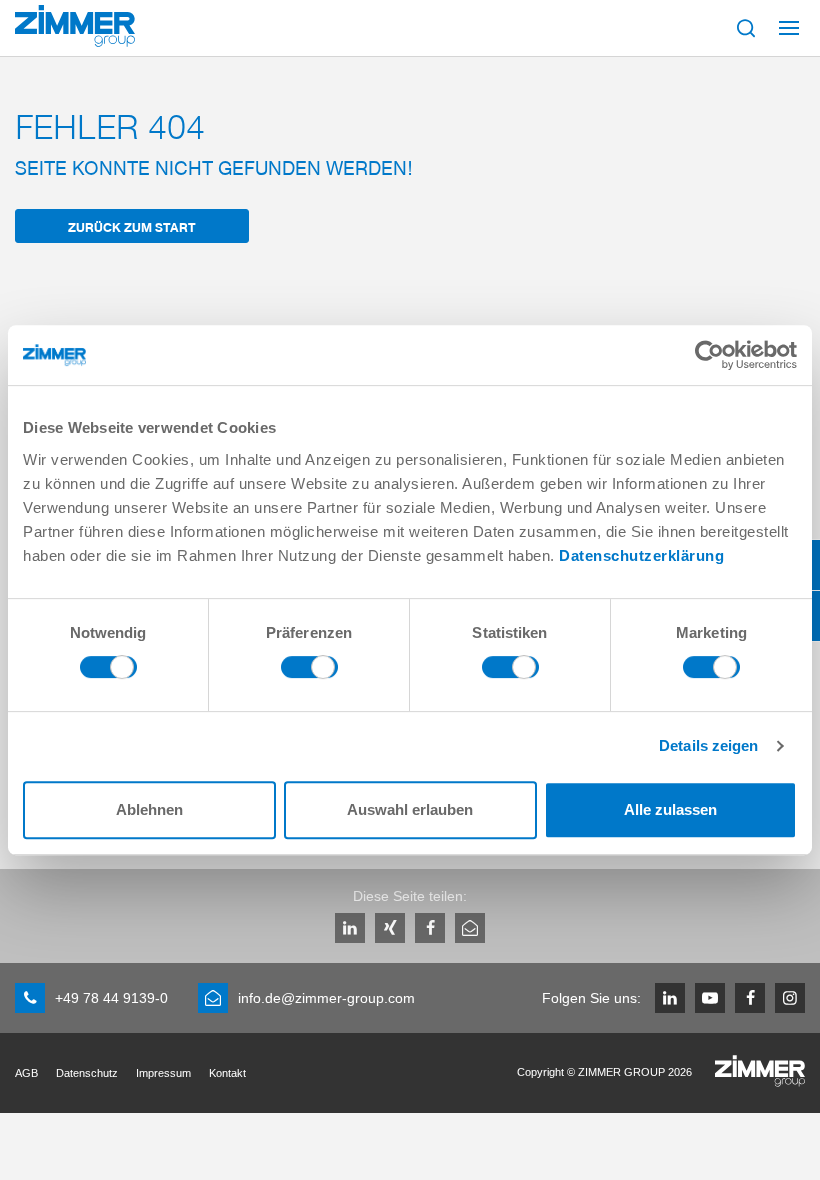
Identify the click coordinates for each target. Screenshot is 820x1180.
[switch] (309, 672)
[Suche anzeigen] (746, 28)
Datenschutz (87, 1073)
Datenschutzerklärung (641, 555)
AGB (26, 1073)
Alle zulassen (670, 809)
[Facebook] (430, 928)
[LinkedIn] (350, 928)
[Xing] (390, 928)
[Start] (75, 26)
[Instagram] (790, 998)
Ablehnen (149, 809)
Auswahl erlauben (410, 809)
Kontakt (227, 1073)
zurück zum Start (132, 226)
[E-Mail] (470, 928)
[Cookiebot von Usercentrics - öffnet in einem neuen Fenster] (709, 355)
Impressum (163, 1073)
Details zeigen (708, 745)
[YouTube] (710, 998)
